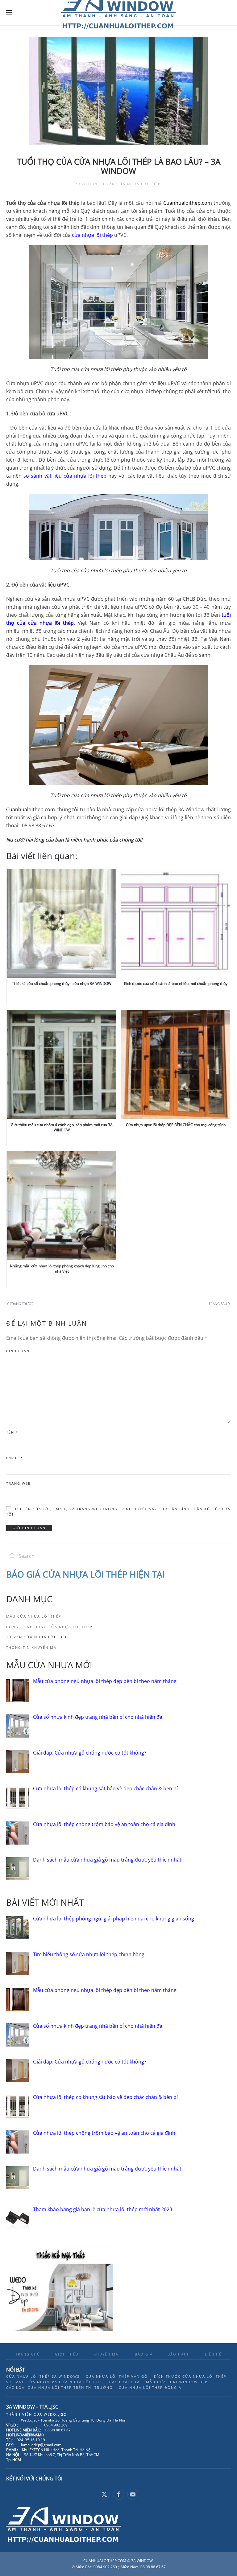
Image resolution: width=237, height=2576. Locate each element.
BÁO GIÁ (144, 2354)
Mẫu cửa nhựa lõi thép (34, 1616)
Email (15, 1458)
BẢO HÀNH (179, 2354)
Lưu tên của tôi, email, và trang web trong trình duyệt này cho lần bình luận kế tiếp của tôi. (118, 1512)
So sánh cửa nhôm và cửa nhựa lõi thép (55, 2382)
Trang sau (218, 1304)
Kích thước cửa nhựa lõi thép (190, 2376)
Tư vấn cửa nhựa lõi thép (130, 184)
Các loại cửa (125, 2382)
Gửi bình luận (29, 1528)
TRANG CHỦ (28, 2354)
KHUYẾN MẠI (107, 2354)
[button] (9, 12)
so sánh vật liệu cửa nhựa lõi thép (65, 476)
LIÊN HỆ (213, 2354)
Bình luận (18, 1351)
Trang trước (22, 1304)
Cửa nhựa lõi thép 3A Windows (43, 2376)
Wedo (55, 2414)
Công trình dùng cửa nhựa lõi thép (49, 1627)
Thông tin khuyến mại (32, 1647)
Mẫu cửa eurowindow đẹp (177, 2382)
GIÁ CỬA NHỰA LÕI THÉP (78, 1574)
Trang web (19, 1483)
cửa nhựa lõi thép (92, 235)
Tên (12, 1432)
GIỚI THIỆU (67, 2354)
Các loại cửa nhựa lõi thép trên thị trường (59, 2387)
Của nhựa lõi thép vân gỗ (117, 2376)
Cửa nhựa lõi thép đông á (150, 2387)
